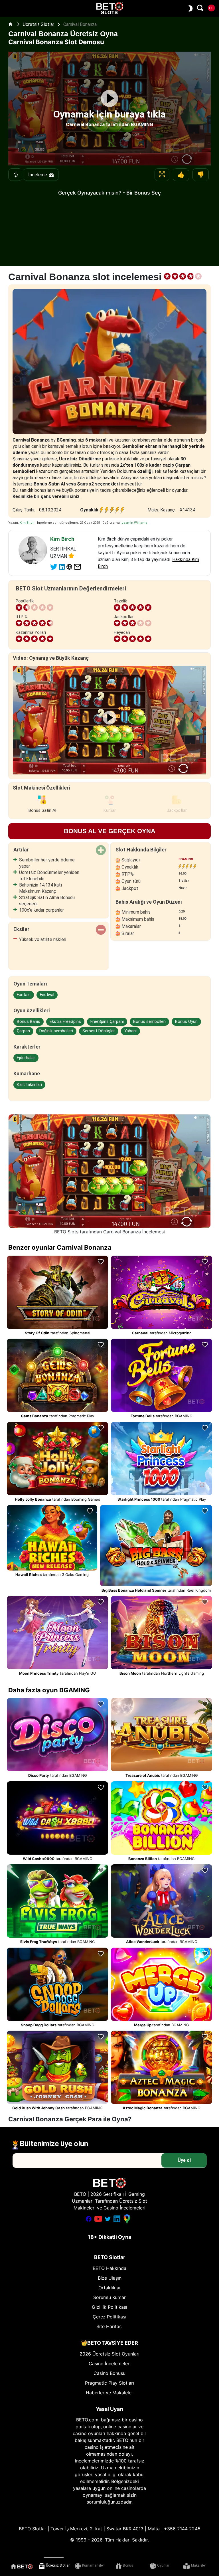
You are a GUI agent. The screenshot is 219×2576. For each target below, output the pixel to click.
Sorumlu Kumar (109, 2297)
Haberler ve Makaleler (109, 2393)
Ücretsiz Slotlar (39, 24)
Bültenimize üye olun (54, 2144)
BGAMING (186, 859)
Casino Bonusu (109, 2373)
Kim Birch (27, 523)
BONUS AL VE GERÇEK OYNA (110, 831)
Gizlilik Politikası (109, 2307)
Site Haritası (109, 2326)
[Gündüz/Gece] (189, 8)
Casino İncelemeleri (110, 2363)
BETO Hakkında (109, 2268)
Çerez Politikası (109, 2317)
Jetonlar (15, 175)
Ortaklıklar (110, 2288)
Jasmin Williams (134, 523)
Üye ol (184, 2160)
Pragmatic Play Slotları (109, 2383)
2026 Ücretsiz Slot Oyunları (109, 2354)
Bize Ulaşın (110, 2278)
